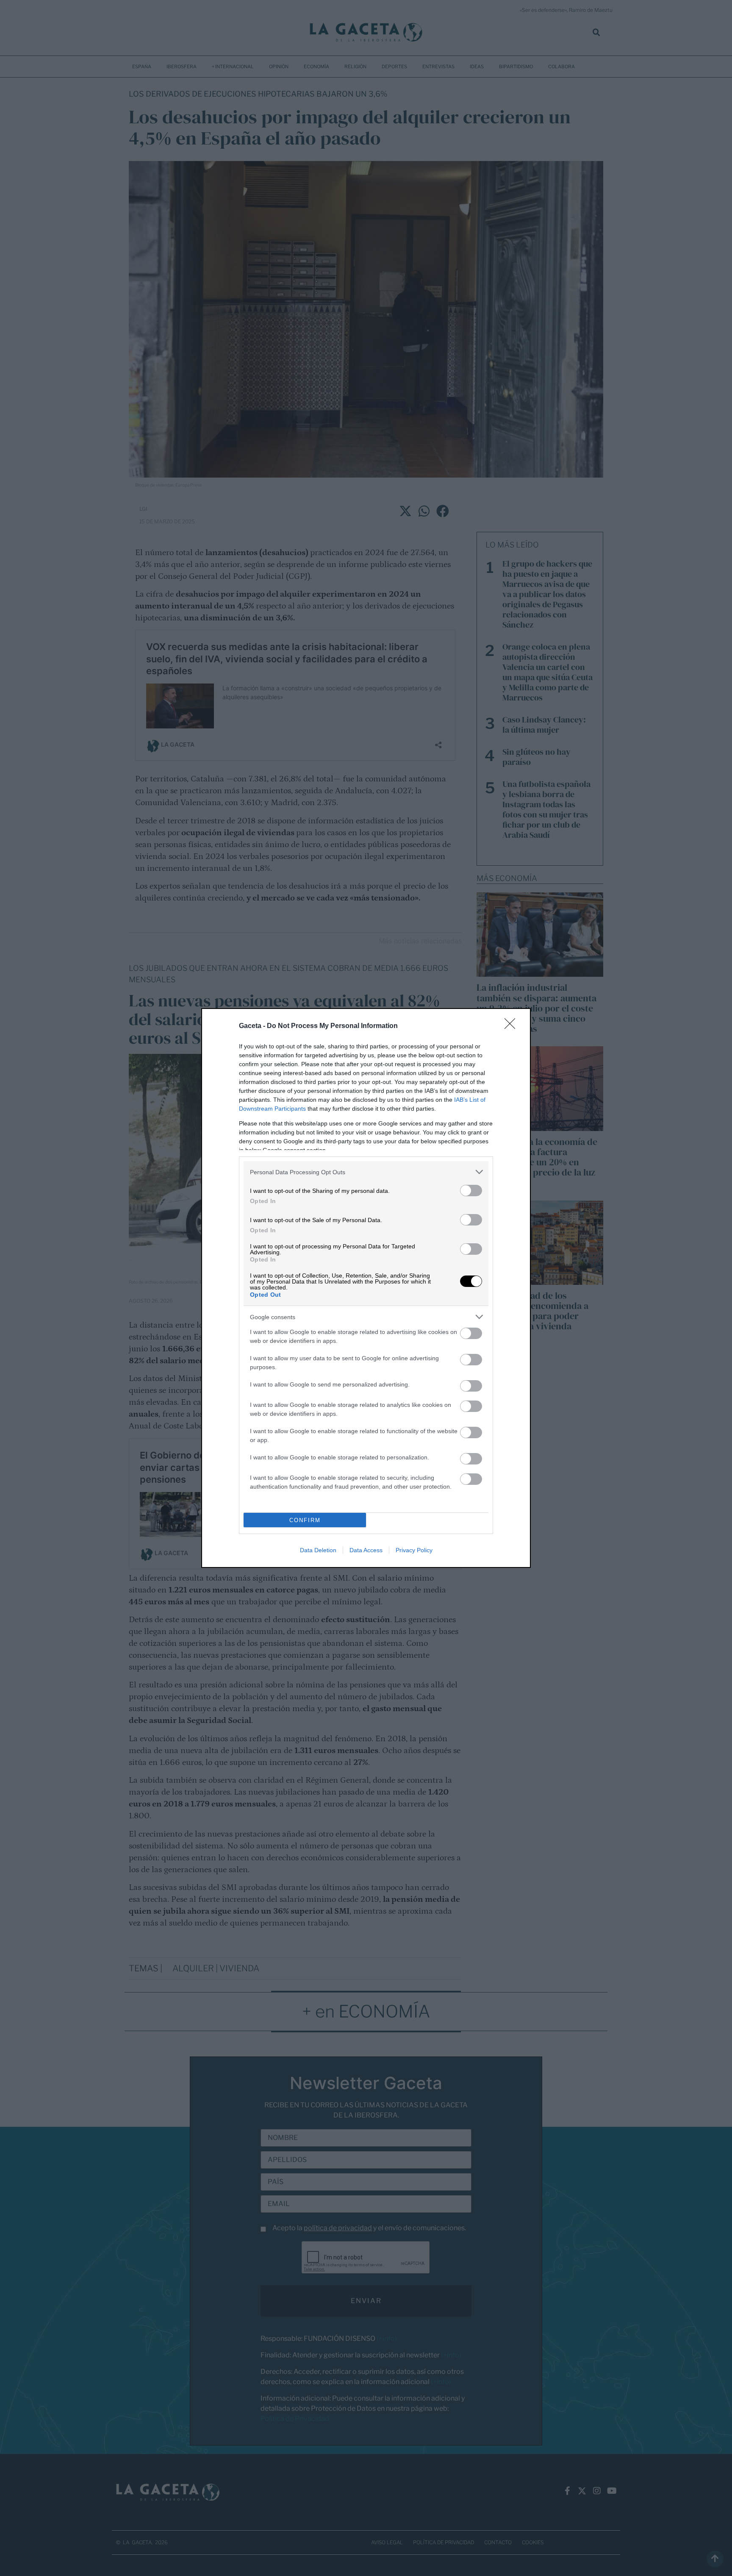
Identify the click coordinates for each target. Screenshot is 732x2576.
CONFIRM (305, 1520)
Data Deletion (318, 1550)
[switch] (471, 1191)
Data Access (366, 1550)
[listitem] (366, 1172)
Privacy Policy (414, 1550)
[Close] (513, 1026)
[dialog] (366, 1288)
